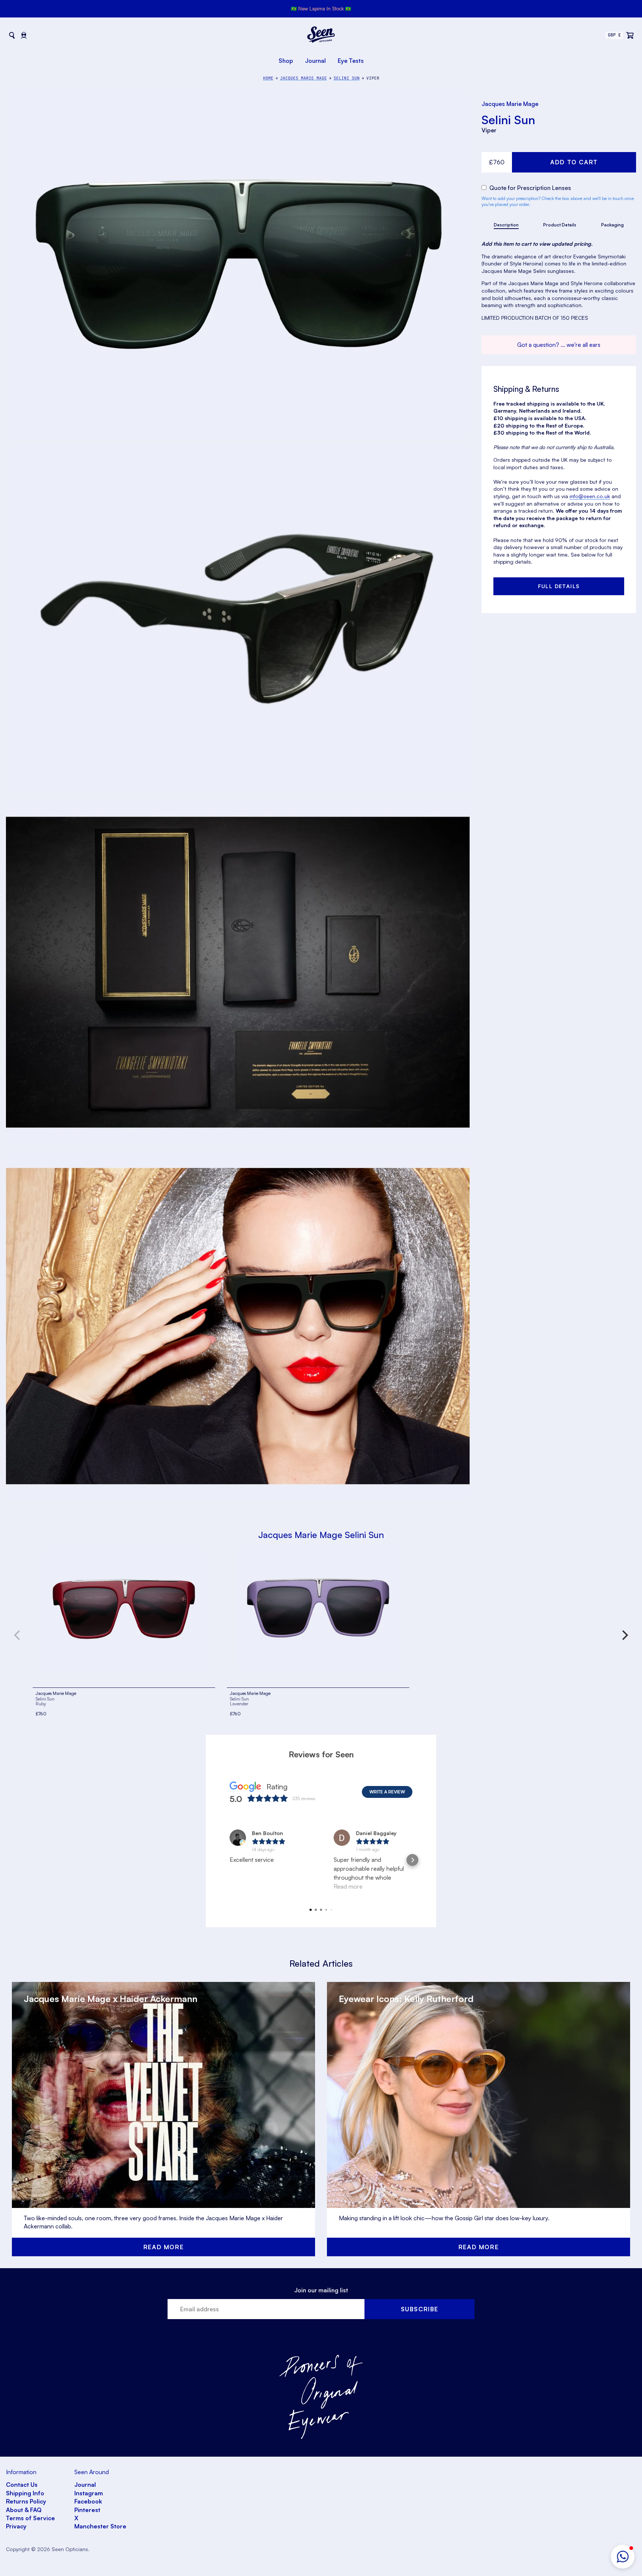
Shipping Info (25, 2493)
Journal (315, 61)
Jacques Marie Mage (510, 104)
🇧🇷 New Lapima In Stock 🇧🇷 (321, 9)
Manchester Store (100, 2526)
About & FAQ (24, 2510)
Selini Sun (508, 120)
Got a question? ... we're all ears (559, 345)
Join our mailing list (321, 2290)
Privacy (16, 2526)
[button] (623, 2557)
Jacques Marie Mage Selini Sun (321, 1535)
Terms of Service (30, 2518)
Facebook (88, 2501)
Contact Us (22, 2485)
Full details (559, 586)
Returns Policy (26, 2501)
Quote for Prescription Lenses (529, 188)
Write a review (387, 1792)
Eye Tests (351, 61)
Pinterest (87, 2510)
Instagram (89, 2493)
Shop (286, 61)
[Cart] (630, 35)
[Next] (624, 1635)
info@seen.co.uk (590, 496)
